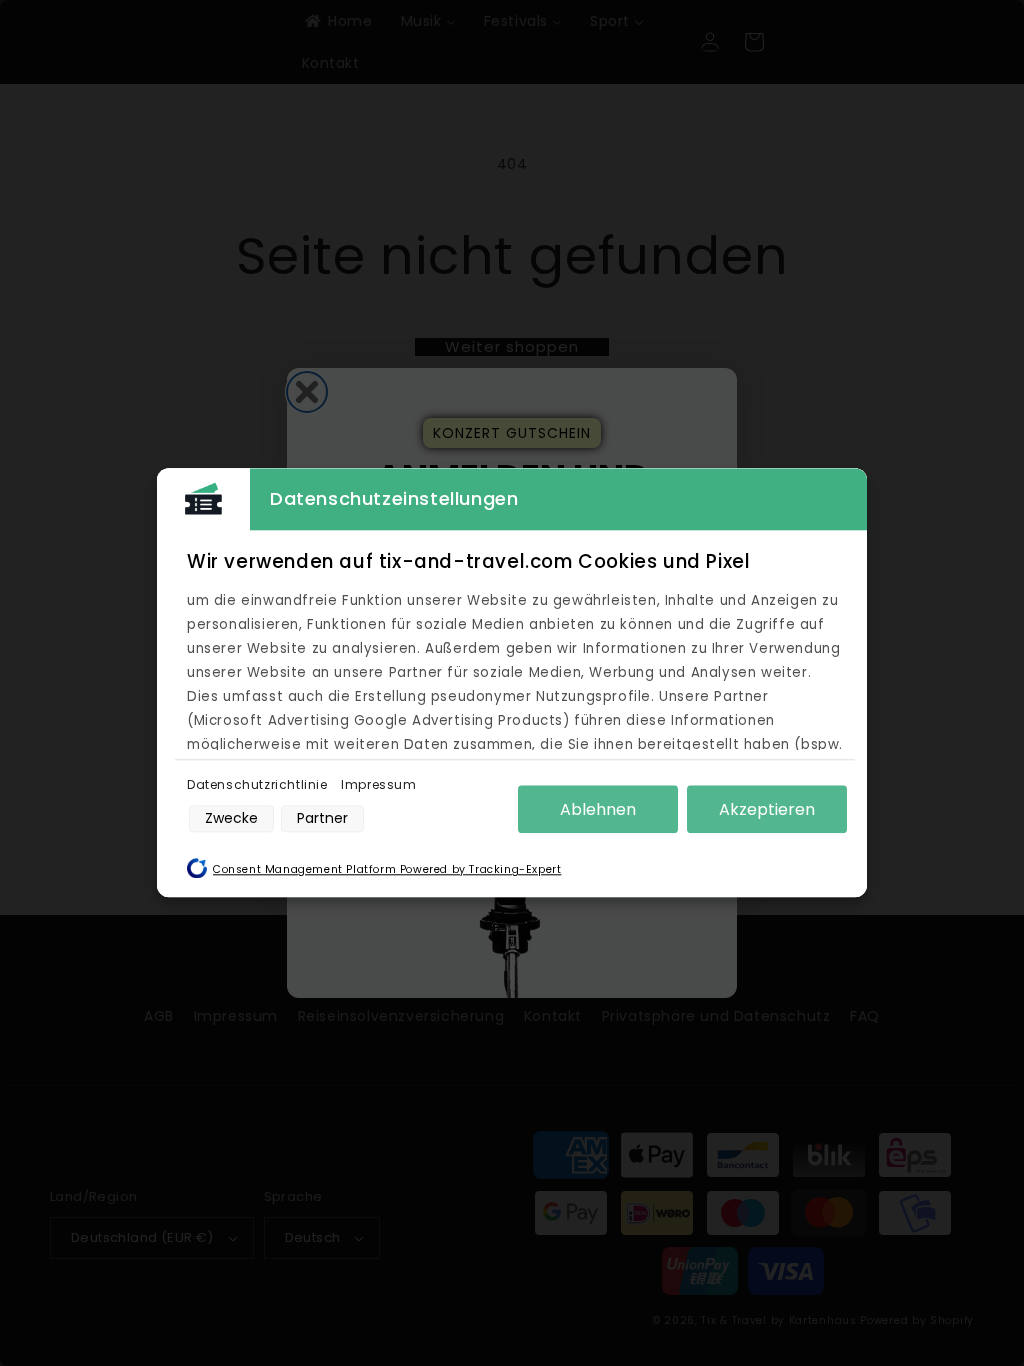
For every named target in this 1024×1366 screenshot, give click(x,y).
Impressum (378, 784)
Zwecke (231, 818)
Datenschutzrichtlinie (259, 784)
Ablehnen (598, 809)
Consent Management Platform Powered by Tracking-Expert (387, 870)
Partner (322, 818)
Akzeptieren (767, 809)
